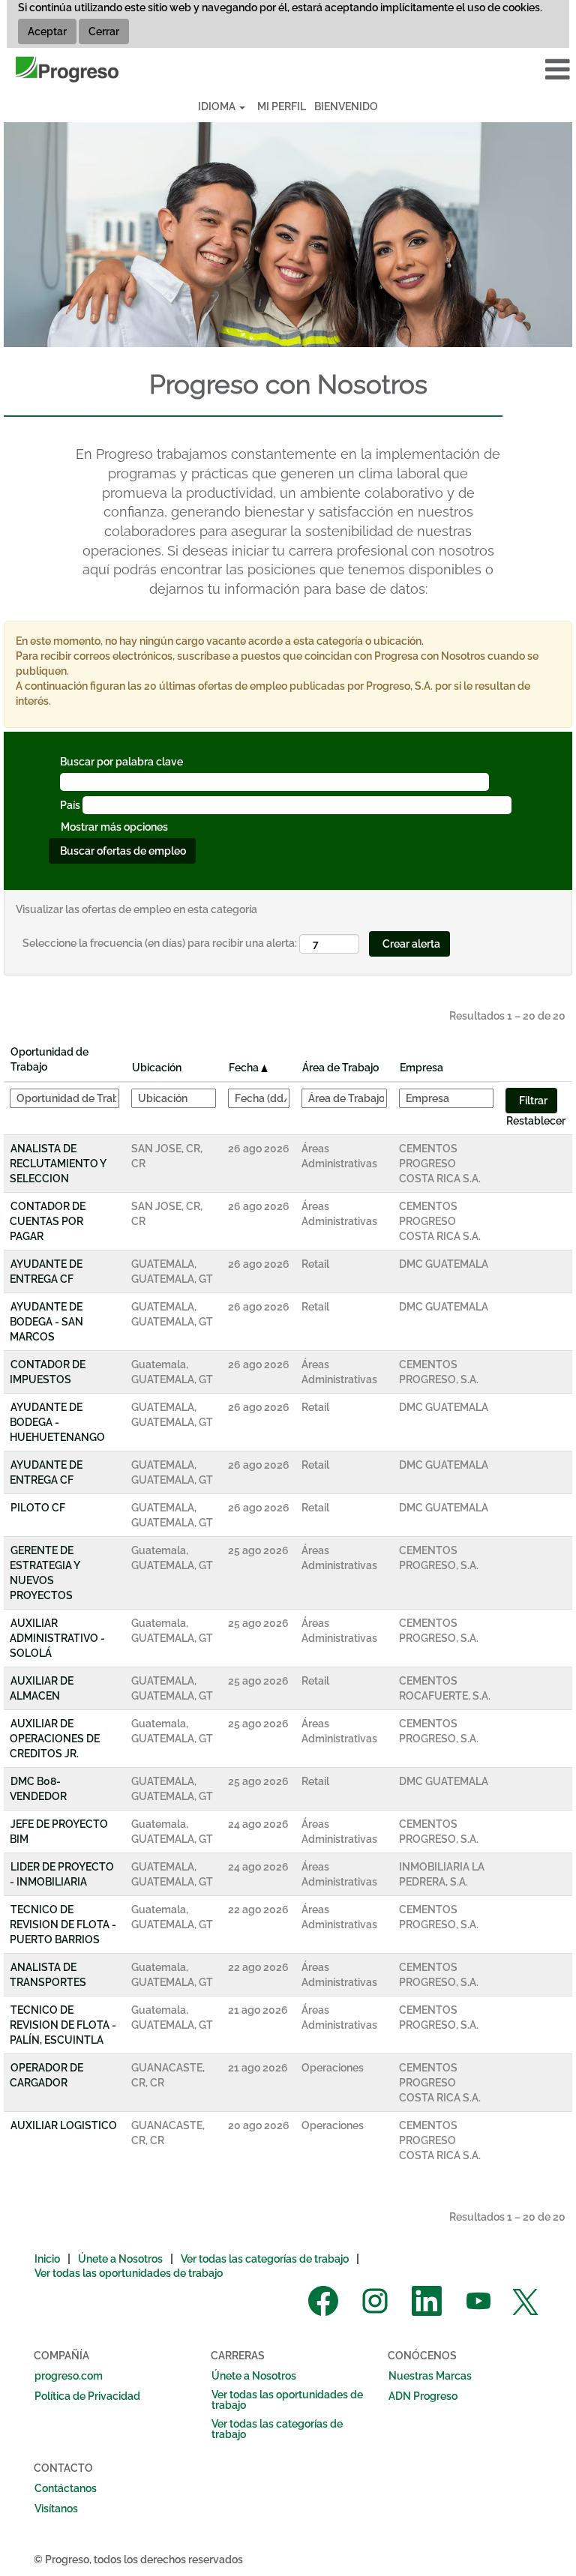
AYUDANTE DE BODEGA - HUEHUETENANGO (57, 1422)
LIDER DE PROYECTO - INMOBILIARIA (62, 1874)
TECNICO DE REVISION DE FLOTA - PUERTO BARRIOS (63, 1925)
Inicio (47, 2259)
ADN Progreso (423, 2396)
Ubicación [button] (157, 1068)
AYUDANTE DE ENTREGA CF (46, 1272)
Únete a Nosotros (120, 2259)
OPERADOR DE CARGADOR (46, 2075)
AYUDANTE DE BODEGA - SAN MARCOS (46, 1322)
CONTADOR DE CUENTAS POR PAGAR (48, 1221)
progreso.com (69, 2376)
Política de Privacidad (87, 2396)
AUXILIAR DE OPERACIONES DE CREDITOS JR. (55, 1739)
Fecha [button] (245, 1068)
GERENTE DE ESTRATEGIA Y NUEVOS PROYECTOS (45, 1573)
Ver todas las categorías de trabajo (265, 2259)
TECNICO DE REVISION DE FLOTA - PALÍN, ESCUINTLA (63, 2025)
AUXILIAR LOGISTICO (64, 2125)
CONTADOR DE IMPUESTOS (48, 1372)
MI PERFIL (282, 106)
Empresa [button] (421, 1068)
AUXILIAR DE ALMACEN (42, 1688)
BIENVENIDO (346, 106)
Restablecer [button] (536, 1121)
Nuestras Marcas (430, 2376)
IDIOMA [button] (218, 106)
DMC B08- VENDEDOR (38, 1789)
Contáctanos (66, 2488)
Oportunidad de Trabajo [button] (49, 1059)
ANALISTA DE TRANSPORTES (48, 1975)
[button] (480, 69)
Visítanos (56, 2509)
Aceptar (47, 31)
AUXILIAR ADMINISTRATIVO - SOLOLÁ (57, 1638)
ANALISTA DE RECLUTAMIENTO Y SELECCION (58, 1164)
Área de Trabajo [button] (340, 1068)
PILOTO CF (38, 1508)
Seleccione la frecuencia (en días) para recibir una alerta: (160, 943)
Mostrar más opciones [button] (114, 827)
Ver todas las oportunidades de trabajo (129, 2273)
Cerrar (104, 31)
